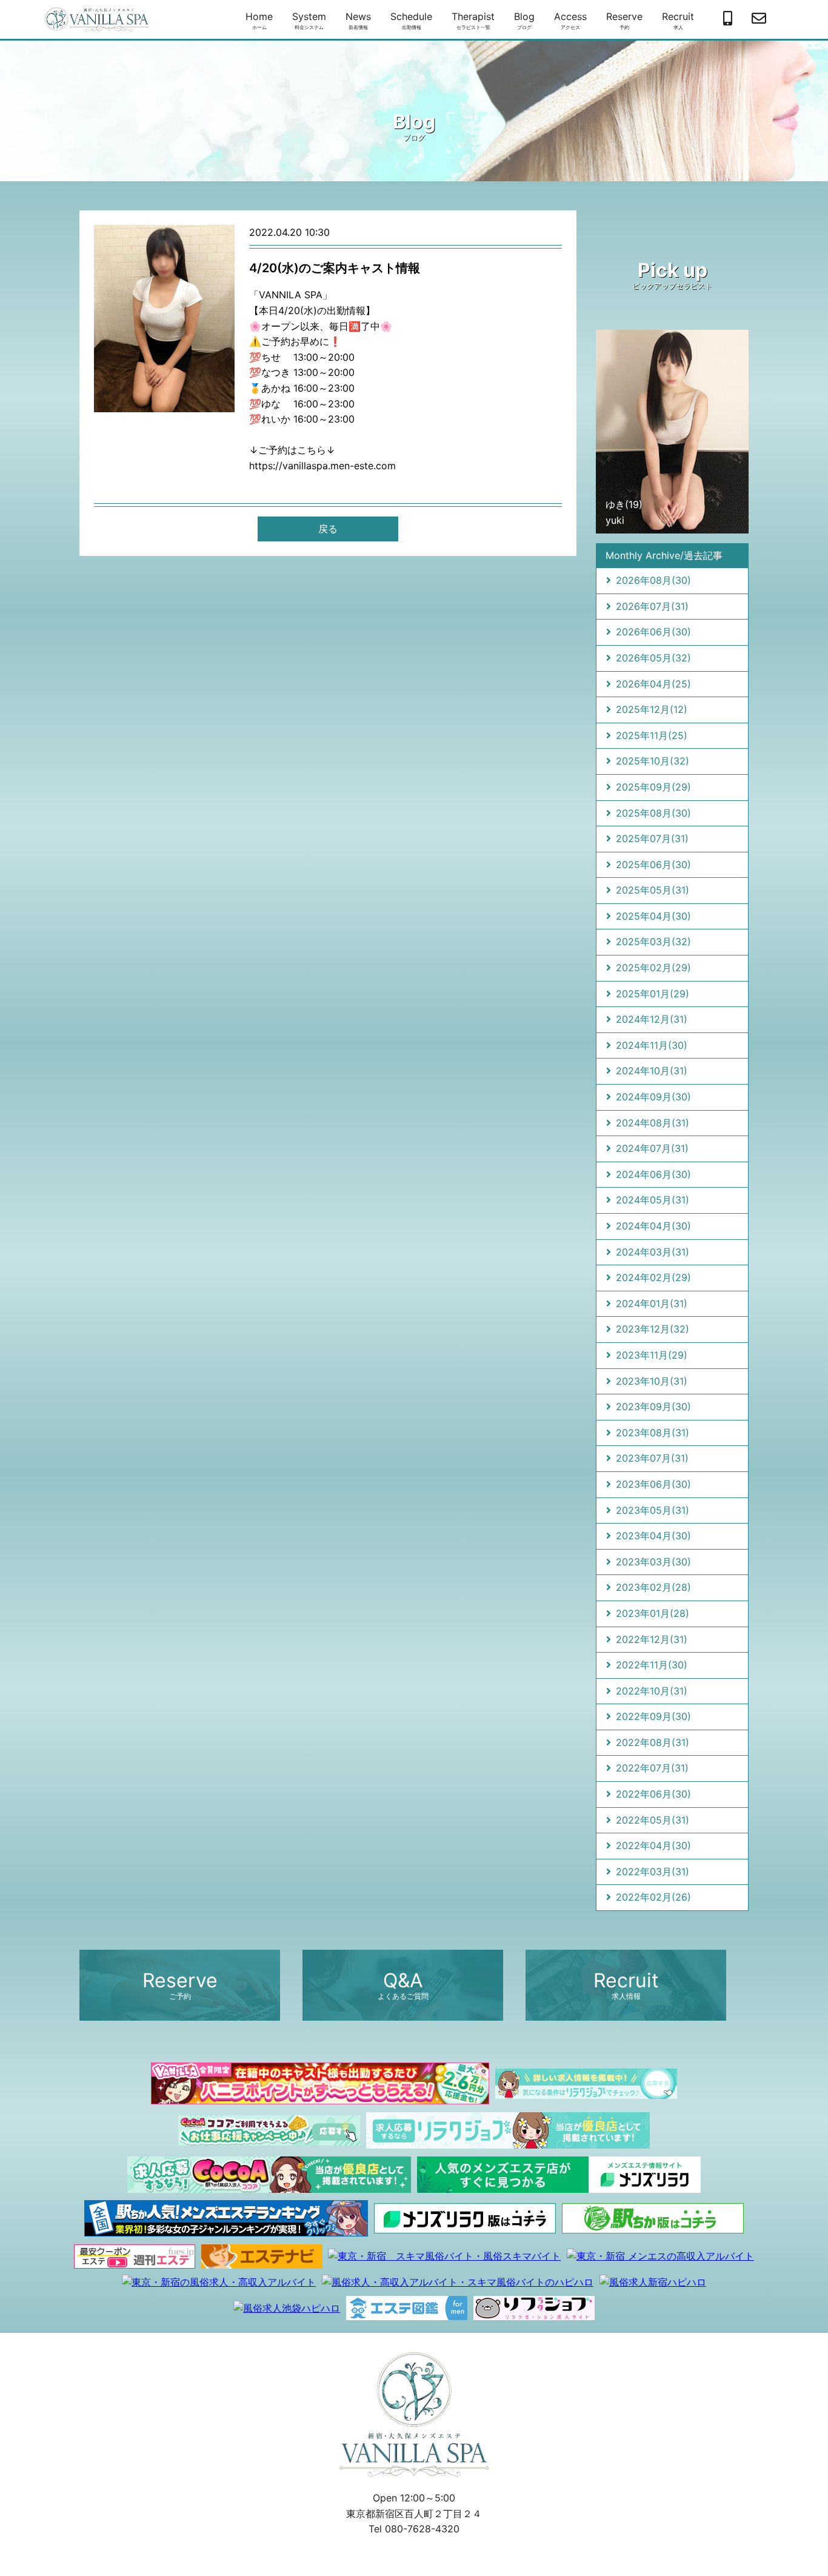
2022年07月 (652, 1768)
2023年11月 (652, 1355)
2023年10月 (652, 1381)
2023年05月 (653, 1510)
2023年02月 (653, 1587)
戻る (328, 529)
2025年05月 (653, 890)
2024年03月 (653, 1252)
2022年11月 (652, 1665)
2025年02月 (653, 968)
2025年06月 (653, 865)
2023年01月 (653, 1613)
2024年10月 (652, 1071)
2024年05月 (653, 1200)
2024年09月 (653, 1097)
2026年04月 (653, 684)
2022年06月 (653, 1794)
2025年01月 (653, 994)
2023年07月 (652, 1458)
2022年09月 (653, 1716)
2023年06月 (653, 1484)
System (309, 20)
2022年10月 (652, 1691)
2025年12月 (652, 709)
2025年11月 (652, 735)
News (358, 20)
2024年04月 (653, 1226)
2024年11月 (652, 1045)
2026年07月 (652, 606)
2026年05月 (653, 658)
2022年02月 (653, 1897)
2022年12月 (652, 1639)
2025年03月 (653, 942)
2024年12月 (652, 1019)
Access (570, 20)
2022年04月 (653, 1845)
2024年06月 (653, 1174)
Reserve (624, 20)
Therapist (473, 20)
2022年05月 (653, 1820)
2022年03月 (653, 1872)
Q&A (403, 1985)
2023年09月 (653, 1407)
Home (259, 20)
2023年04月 (653, 1536)
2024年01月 (652, 1303)
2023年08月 (653, 1433)
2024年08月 (653, 1123)
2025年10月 (653, 761)
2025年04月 (653, 916)
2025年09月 (653, 787)
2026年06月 (653, 632)
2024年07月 (652, 1148)
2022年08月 (653, 1742)
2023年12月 (653, 1329)
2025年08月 (653, 813)
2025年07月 (652, 838)
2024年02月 (653, 1277)
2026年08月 (653, 580)
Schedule (411, 20)
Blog (524, 20)
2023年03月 (653, 1562)
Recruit (678, 20)
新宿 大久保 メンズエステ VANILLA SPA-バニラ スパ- (97, 19)
